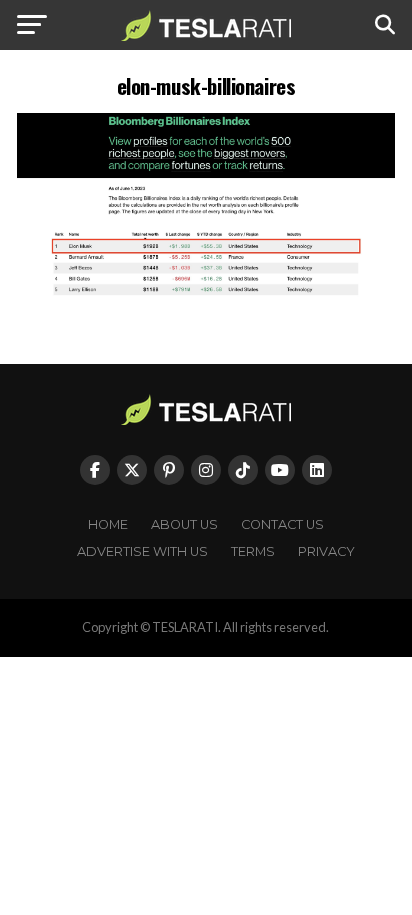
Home (108, 524)
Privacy (326, 551)
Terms (253, 551)
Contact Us (282, 524)
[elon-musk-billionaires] (206, 291)
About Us (184, 524)
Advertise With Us (142, 551)
